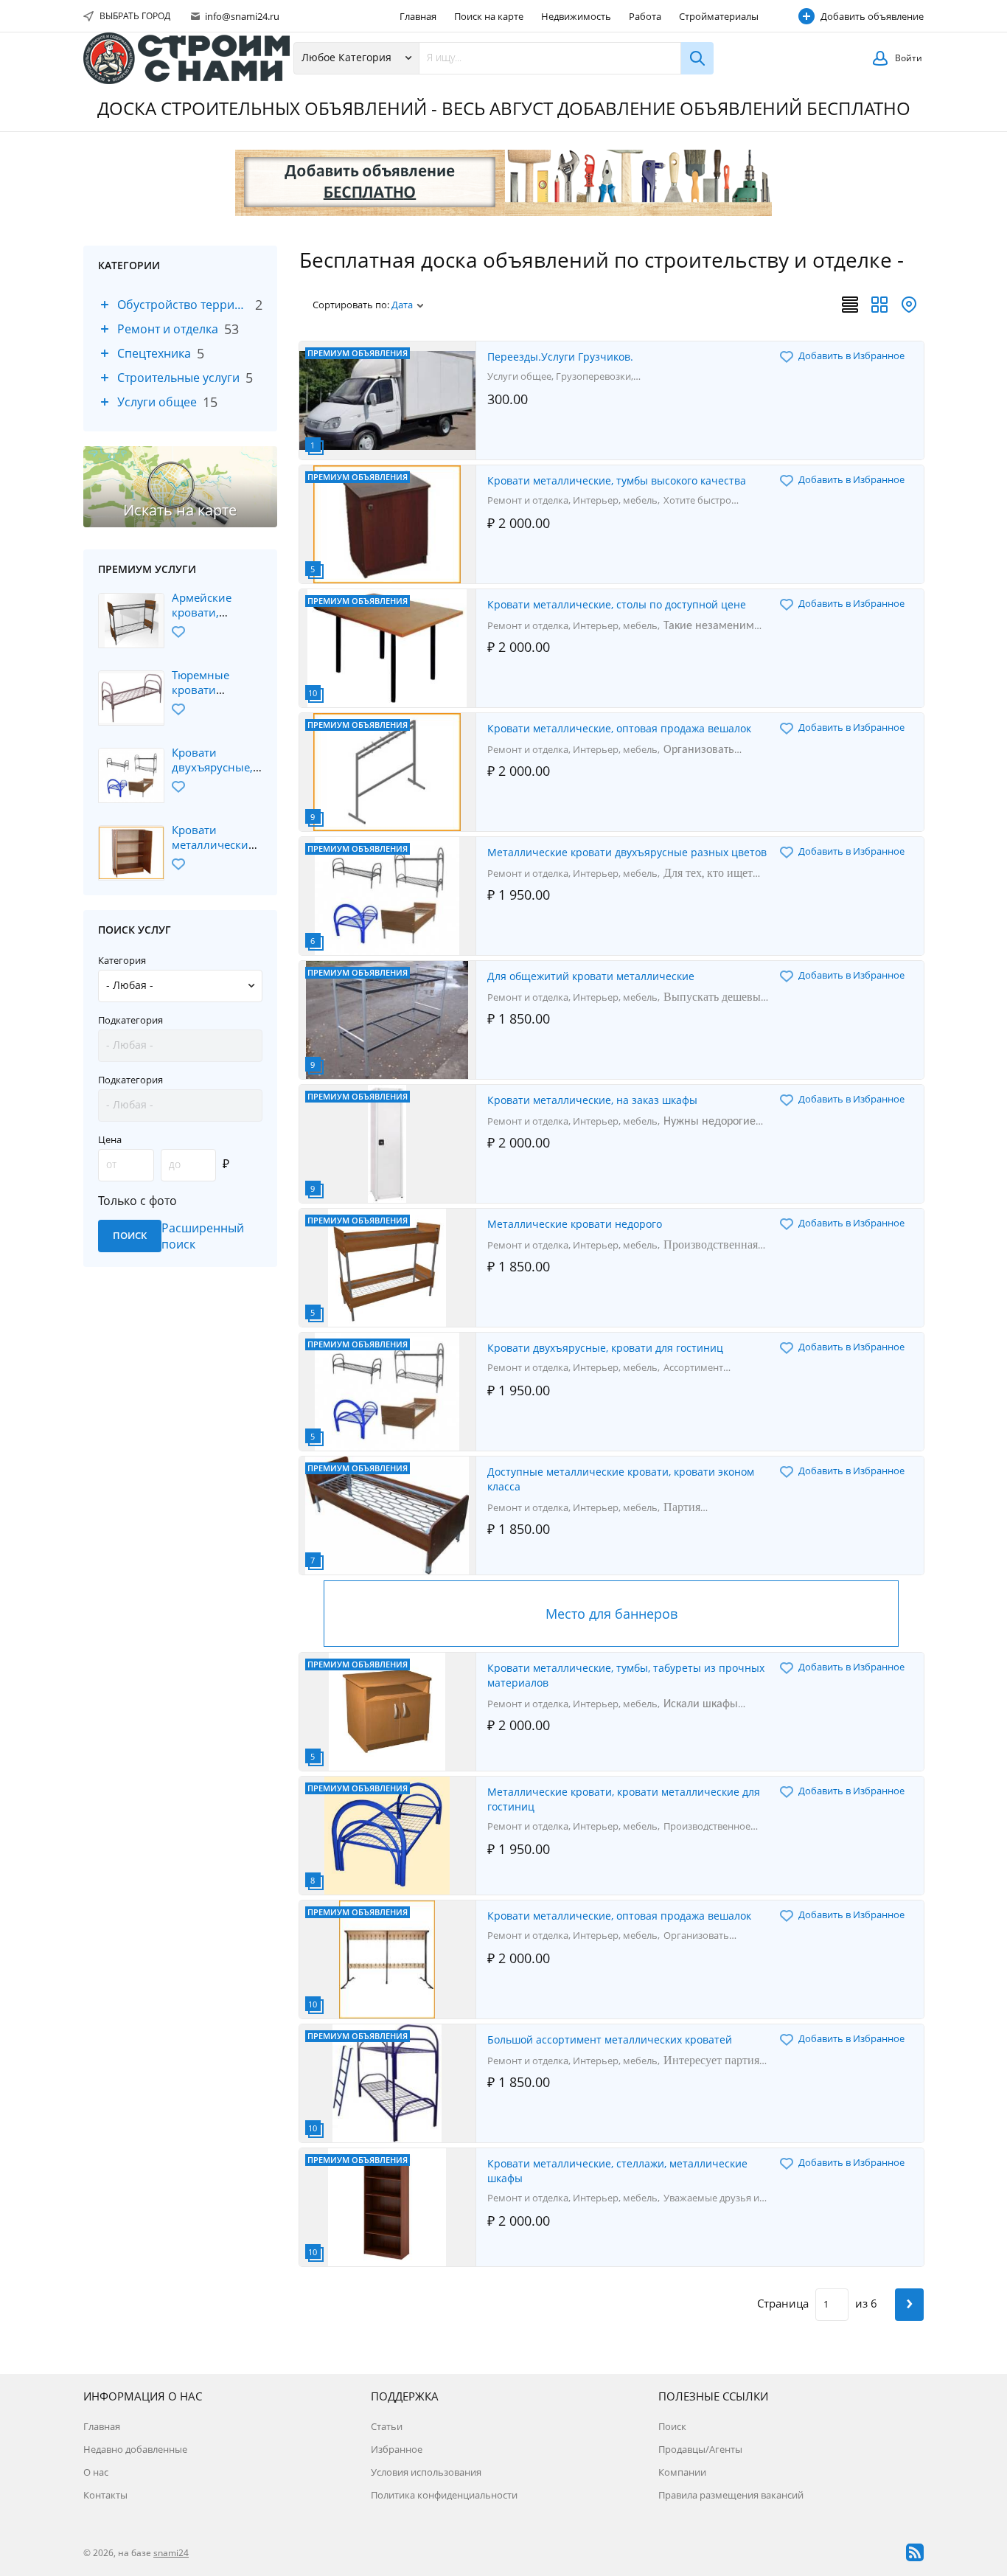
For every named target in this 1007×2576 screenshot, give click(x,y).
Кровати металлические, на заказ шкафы (592, 1100)
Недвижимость (576, 16)
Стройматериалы (719, 16)
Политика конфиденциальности (444, 2495)
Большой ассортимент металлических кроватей (610, 2039)
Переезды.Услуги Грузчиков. (560, 357)
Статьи (387, 2426)
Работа (645, 16)
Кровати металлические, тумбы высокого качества (617, 480)
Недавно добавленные (135, 2449)
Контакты (105, 2495)
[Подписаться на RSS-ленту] (915, 2552)
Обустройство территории (183, 305)
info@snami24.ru (241, 16)
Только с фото (137, 1201)
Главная (418, 16)
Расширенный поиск (203, 1236)
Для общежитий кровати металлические (591, 976)
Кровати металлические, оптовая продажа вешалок (619, 728)
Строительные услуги (178, 378)
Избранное (397, 2449)
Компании (682, 2472)
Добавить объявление (872, 16)
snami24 (171, 2553)
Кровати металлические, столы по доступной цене (617, 604)
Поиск (672, 2426)
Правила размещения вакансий (731, 2495)
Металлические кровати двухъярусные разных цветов (627, 852)
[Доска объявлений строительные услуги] (187, 58)
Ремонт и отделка (168, 329)
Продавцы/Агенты (700, 2449)
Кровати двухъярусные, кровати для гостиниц (605, 1348)
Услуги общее (157, 402)
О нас (96, 2472)
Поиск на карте (489, 16)
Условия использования (426, 2472)
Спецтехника (154, 353)
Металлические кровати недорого (575, 1224)
